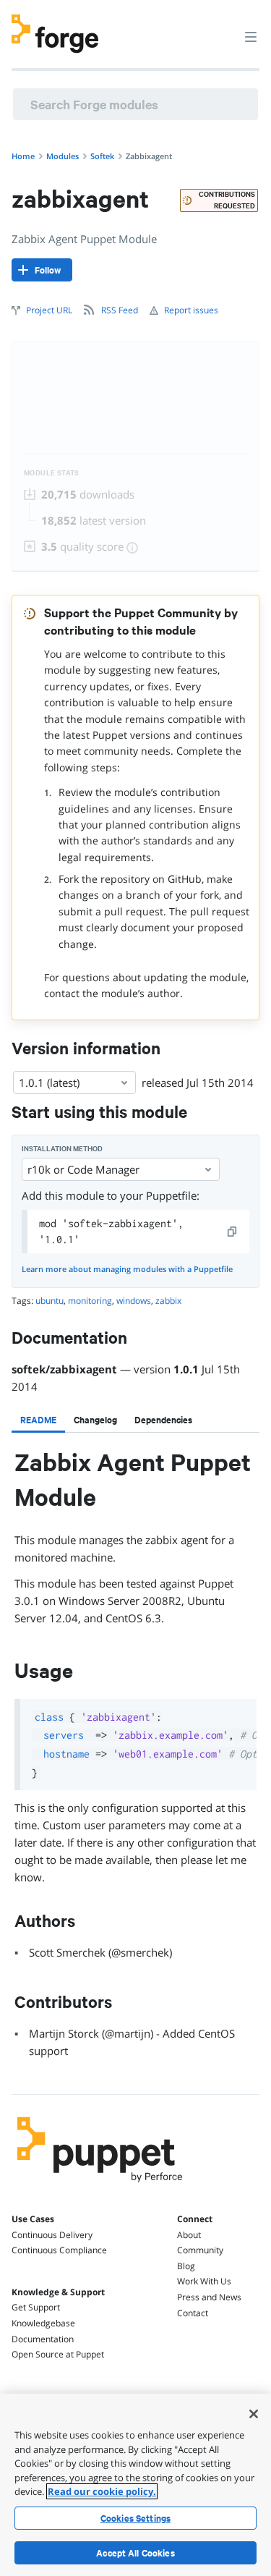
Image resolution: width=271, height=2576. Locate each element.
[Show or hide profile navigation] (223, 28)
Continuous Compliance (59, 2250)
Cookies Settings (135, 2518)
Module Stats (52, 473)
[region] (135, 2485)
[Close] (254, 2414)
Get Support (36, 2307)
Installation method (62, 1149)
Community (200, 2250)
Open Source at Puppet (58, 2354)
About (189, 2235)
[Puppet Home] (100, 2186)
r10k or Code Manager (83, 1169)
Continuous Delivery (52, 2235)
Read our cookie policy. (102, 2491)
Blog (186, 2266)
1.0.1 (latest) (49, 1082)
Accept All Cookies (135, 2553)
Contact (193, 2313)
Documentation (43, 2339)
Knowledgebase (43, 2323)
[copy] (233, 1232)
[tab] (38, 1420)
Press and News (209, 2297)
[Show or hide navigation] (251, 36)
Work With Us (204, 2281)
